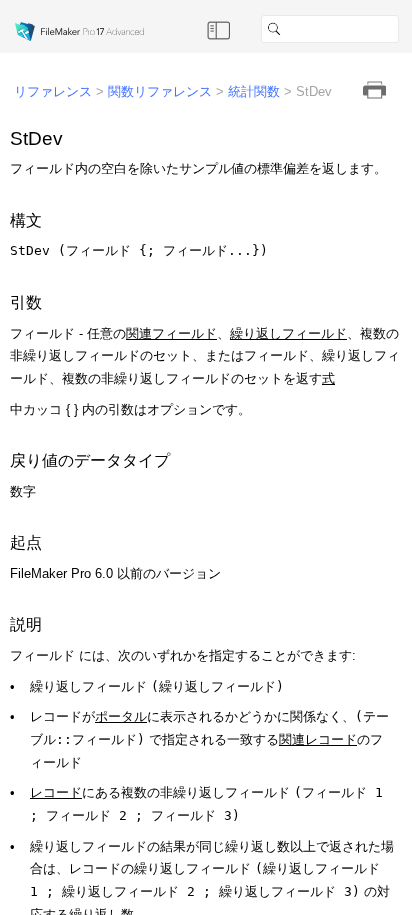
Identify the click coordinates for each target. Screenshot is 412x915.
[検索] (407, 29)
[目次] (219, 29)
